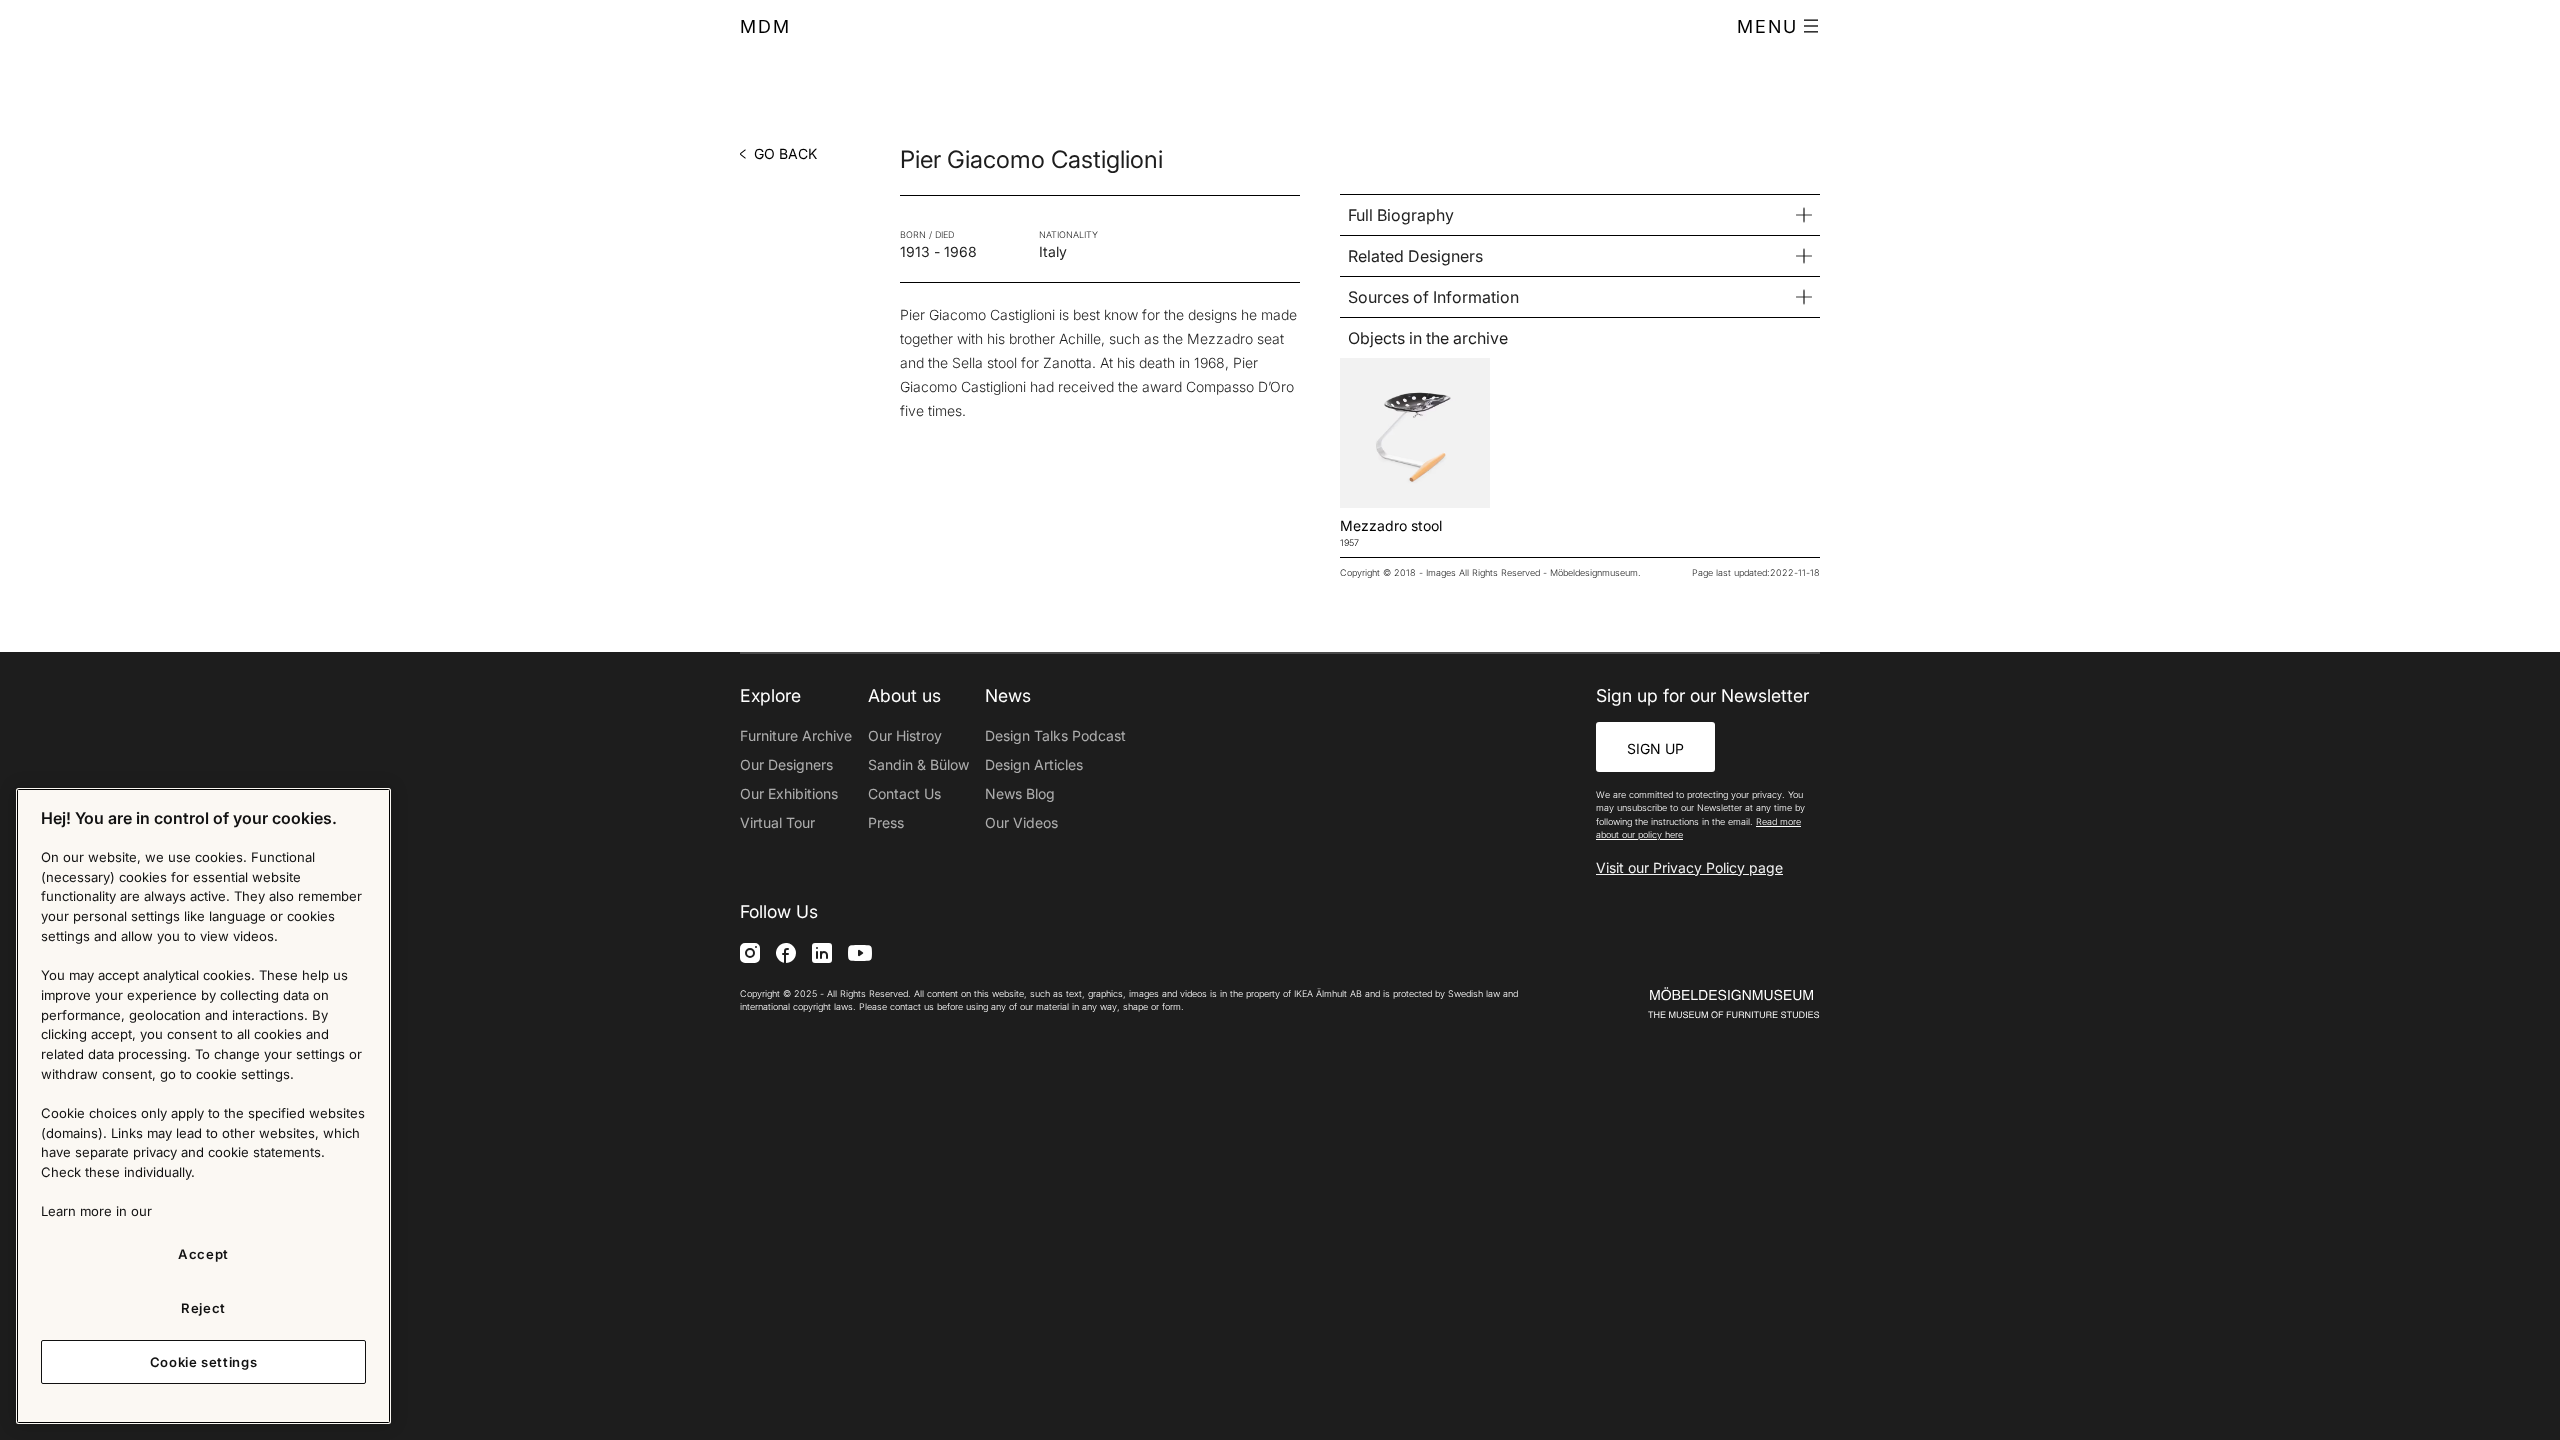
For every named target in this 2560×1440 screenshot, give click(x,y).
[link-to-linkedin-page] (822, 952)
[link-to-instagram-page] (750, 952)
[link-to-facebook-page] (786, 952)
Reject (203, 1308)
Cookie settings (204, 1362)
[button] (1778, 27)
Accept (203, 1254)
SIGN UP (1655, 748)
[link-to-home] (1699, 1003)
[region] (203, 1106)
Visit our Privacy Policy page (1689, 867)
